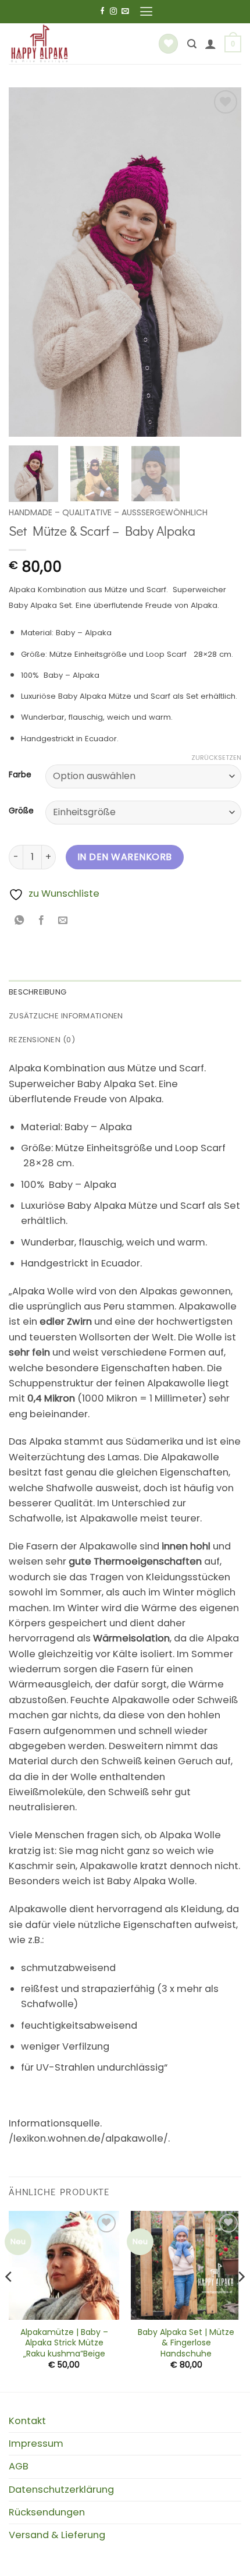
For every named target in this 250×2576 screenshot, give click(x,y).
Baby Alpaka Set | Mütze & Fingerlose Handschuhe (186, 2343)
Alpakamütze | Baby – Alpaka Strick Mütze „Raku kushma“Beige (64, 2343)
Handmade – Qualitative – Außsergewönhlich (108, 512)
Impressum (36, 2444)
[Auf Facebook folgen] (102, 12)
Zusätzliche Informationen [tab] (66, 1016)
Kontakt (27, 2421)
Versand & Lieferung (57, 2535)
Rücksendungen (47, 2512)
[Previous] (28, 262)
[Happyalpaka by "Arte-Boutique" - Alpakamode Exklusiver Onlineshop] (72, 44)
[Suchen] (192, 44)
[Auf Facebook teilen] (41, 921)
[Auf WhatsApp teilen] (20, 921)
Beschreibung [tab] (37, 992)
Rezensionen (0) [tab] (42, 1040)
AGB (19, 2466)
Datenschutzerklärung (61, 2490)
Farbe (20, 775)
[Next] (222, 262)
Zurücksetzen (216, 758)
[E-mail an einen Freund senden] (63, 921)
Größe (21, 811)
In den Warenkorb (125, 857)
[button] (146, 12)
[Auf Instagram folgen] (113, 12)
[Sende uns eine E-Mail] (125, 12)
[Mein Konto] (210, 44)
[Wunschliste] (168, 44)
